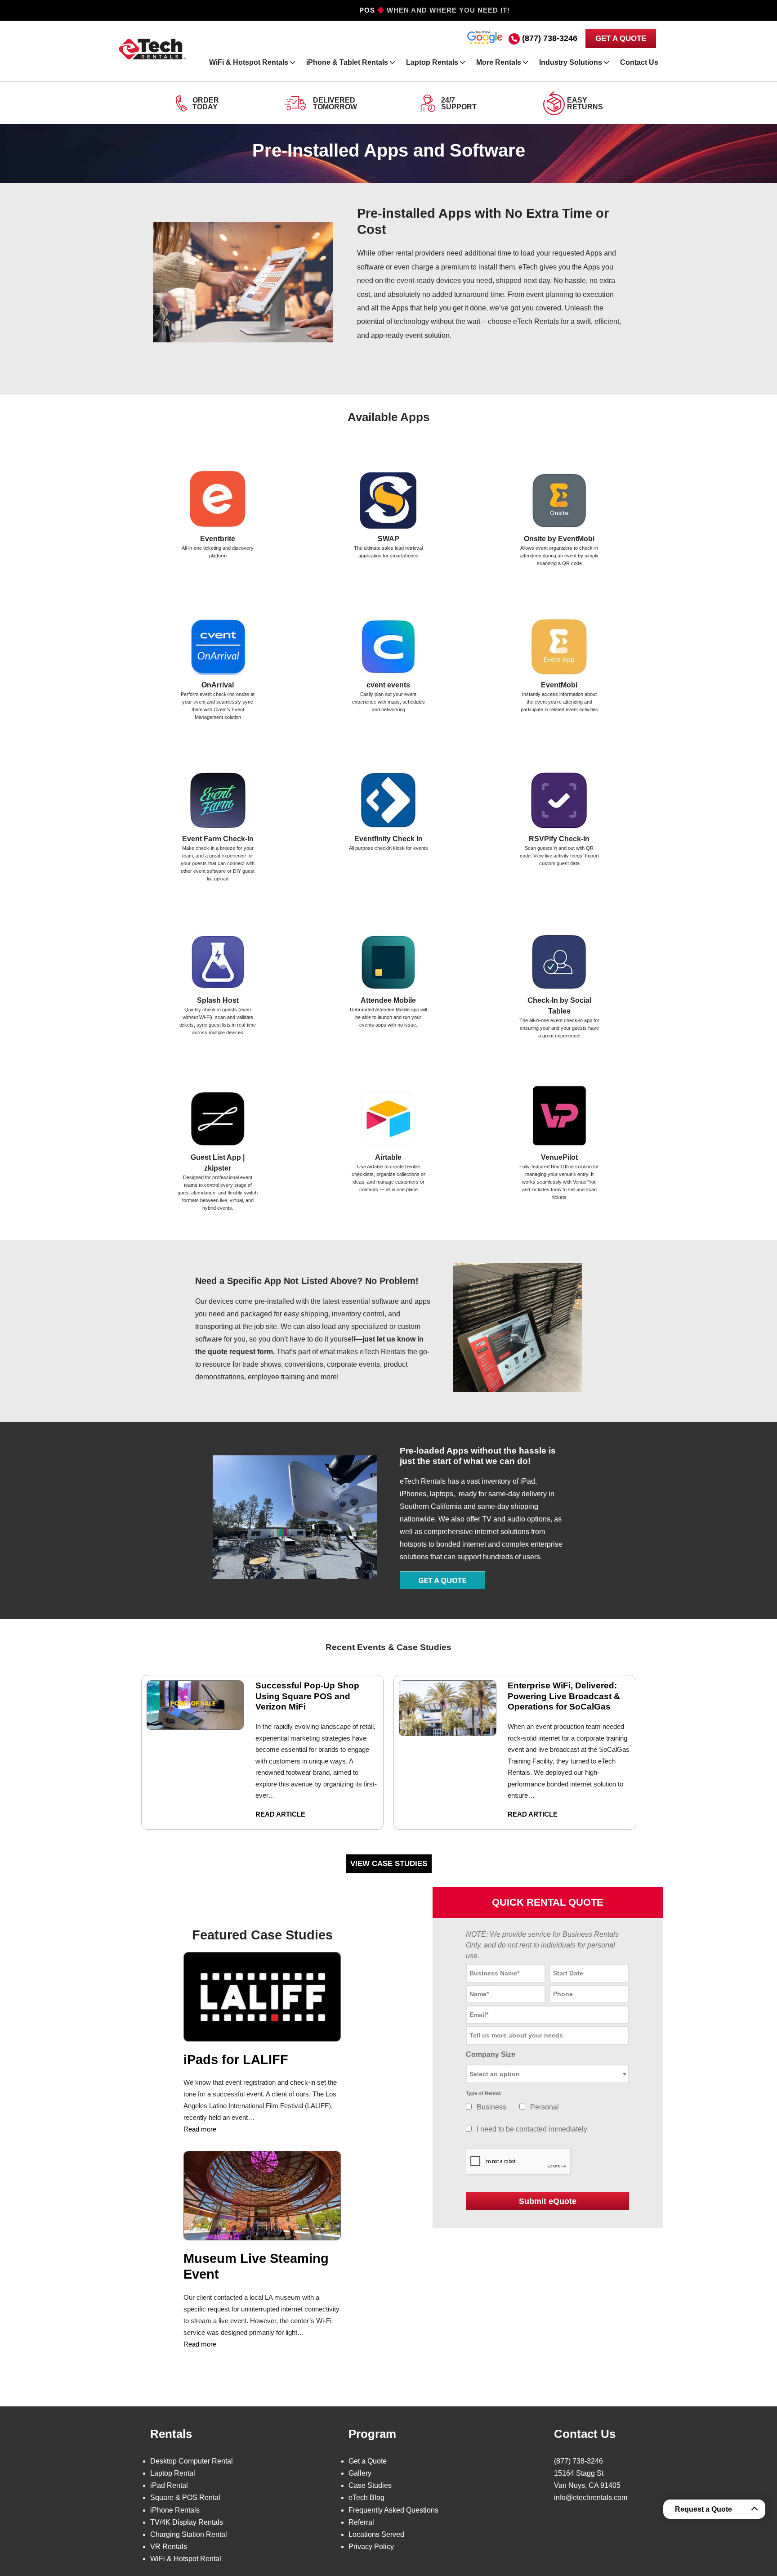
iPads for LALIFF (236, 2060)
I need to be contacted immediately (532, 2129)
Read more (200, 2129)
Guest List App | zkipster (218, 1163)
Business (491, 2107)
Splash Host (218, 1000)
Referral (361, 2522)
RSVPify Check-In (559, 839)
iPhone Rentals (175, 2510)
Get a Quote (368, 2461)
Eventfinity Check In (388, 839)
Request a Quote (703, 2509)
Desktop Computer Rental (192, 2461)
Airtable (388, 1157)
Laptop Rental (173, 2473)
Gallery (360, 2473)
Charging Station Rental (189, 2534)
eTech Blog (366, 2497)
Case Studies (370, 2485)
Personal (545, 2107)
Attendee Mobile (388, 1000)
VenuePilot (559, 1157)
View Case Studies (389, 1864)
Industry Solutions (571, 62)
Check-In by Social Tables (559, 1006)
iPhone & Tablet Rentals (347, 62)
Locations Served (376, 2534)
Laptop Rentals (432, 62)
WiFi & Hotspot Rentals (249, 62)
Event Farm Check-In (218, 839)
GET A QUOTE (621, 38)
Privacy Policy (371, 2547)
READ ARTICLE (280, 1814)
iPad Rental (169, 2485)
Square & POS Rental (185, 2497)
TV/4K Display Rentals (187, 2522)
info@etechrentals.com (591, 2497)
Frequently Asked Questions (393, 2510)
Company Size (491, 2054)
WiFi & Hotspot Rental (186, 2559)
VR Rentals (169, 2547)
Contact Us (639, 62)
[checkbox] (469, 2107)
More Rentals (499, 62)
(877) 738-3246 (550, 38)
